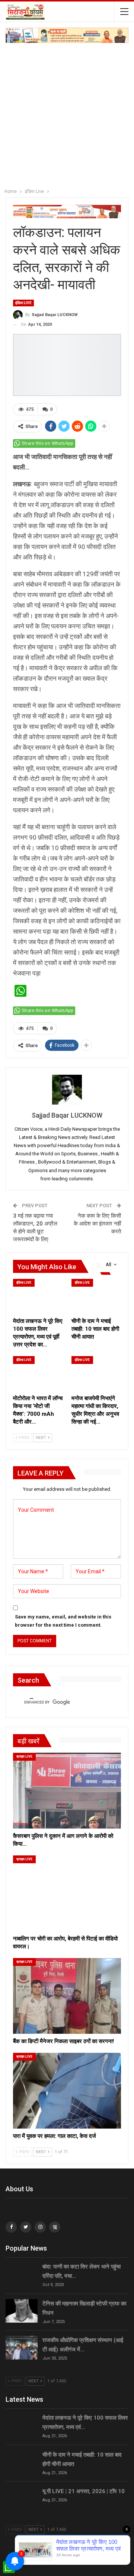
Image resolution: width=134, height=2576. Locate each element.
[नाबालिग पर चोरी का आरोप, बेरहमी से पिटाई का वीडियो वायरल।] (67, 1893)
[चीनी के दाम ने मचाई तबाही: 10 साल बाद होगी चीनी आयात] (96, 1296)
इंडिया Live (23, 303)
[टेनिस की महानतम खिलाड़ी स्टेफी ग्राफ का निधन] (22, 2311)
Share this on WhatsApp (48, 443)
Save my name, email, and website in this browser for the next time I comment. (63, 1621)
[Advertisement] (67, 114)
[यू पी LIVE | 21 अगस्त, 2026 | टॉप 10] (22, 2499)
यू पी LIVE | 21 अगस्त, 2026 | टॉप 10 (84, 2491)
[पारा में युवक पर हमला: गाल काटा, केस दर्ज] (67, 2091)
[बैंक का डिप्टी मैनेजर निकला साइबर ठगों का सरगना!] (67, 1996)
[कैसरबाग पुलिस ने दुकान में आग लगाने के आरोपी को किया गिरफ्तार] (67, 1791)
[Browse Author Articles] (67, 1090)
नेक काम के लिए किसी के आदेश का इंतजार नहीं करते (97, 1224)
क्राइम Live (24, 1757)
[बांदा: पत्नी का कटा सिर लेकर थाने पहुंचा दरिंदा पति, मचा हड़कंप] (22, 2274)
